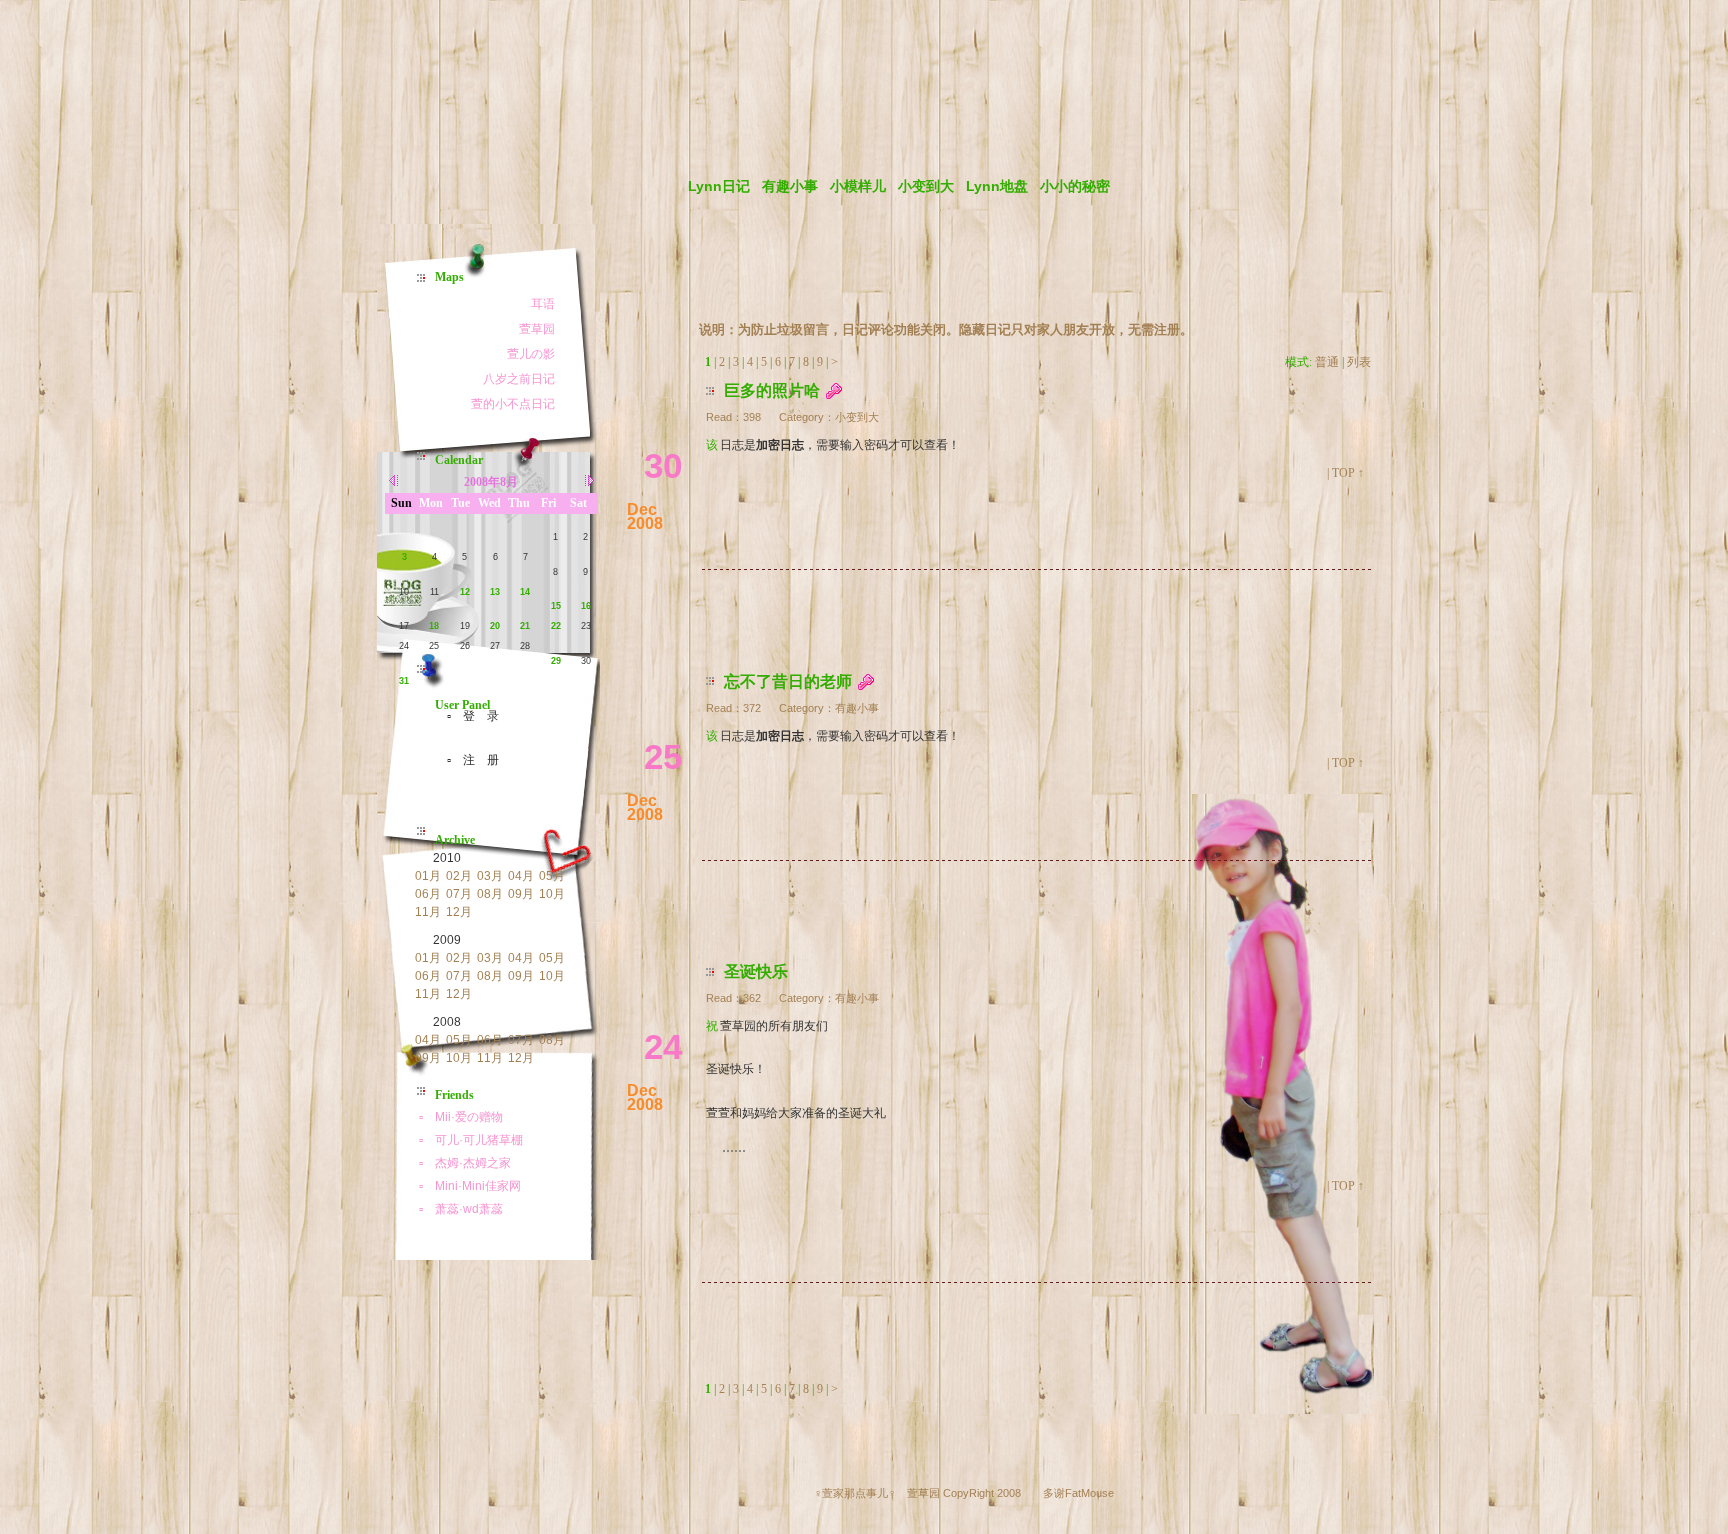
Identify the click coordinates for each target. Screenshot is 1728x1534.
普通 (1327, 362)
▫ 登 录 (467, 716)
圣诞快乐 (756, 971)
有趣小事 (790, 186)
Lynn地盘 (997, 186)
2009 (447, 940)
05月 (552, 876)
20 (495, 626)
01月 (428, 876)
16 (586, 606)
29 (556, 661)
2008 (447, 1022)
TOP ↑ (1348, 473)
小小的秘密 (1075, 186)
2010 (447, 858)
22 (556, 626)
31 (404, 681)
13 (495, 592)
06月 (428, 894)
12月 (459, 912)
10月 (552, 894)
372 (752, 708)
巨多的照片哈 (772, 390)
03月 (490, 876)
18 (434, 626)
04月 (521, 876)
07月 (459, 894)
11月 (428, 912)
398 (752, 417)
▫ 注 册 (467, 760)
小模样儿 (858, 186)
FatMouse (1089, 1493)
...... (734, 1146)
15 (556, 606)
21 (525, 626)
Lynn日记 (719, 186)
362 (752, 998)
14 (525, 592)
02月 (459, 876)
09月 (521, 894)
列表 (1359, 362)
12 (465, 592)
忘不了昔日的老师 (788, 681)
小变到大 (926, 186)
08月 (490, 894)
